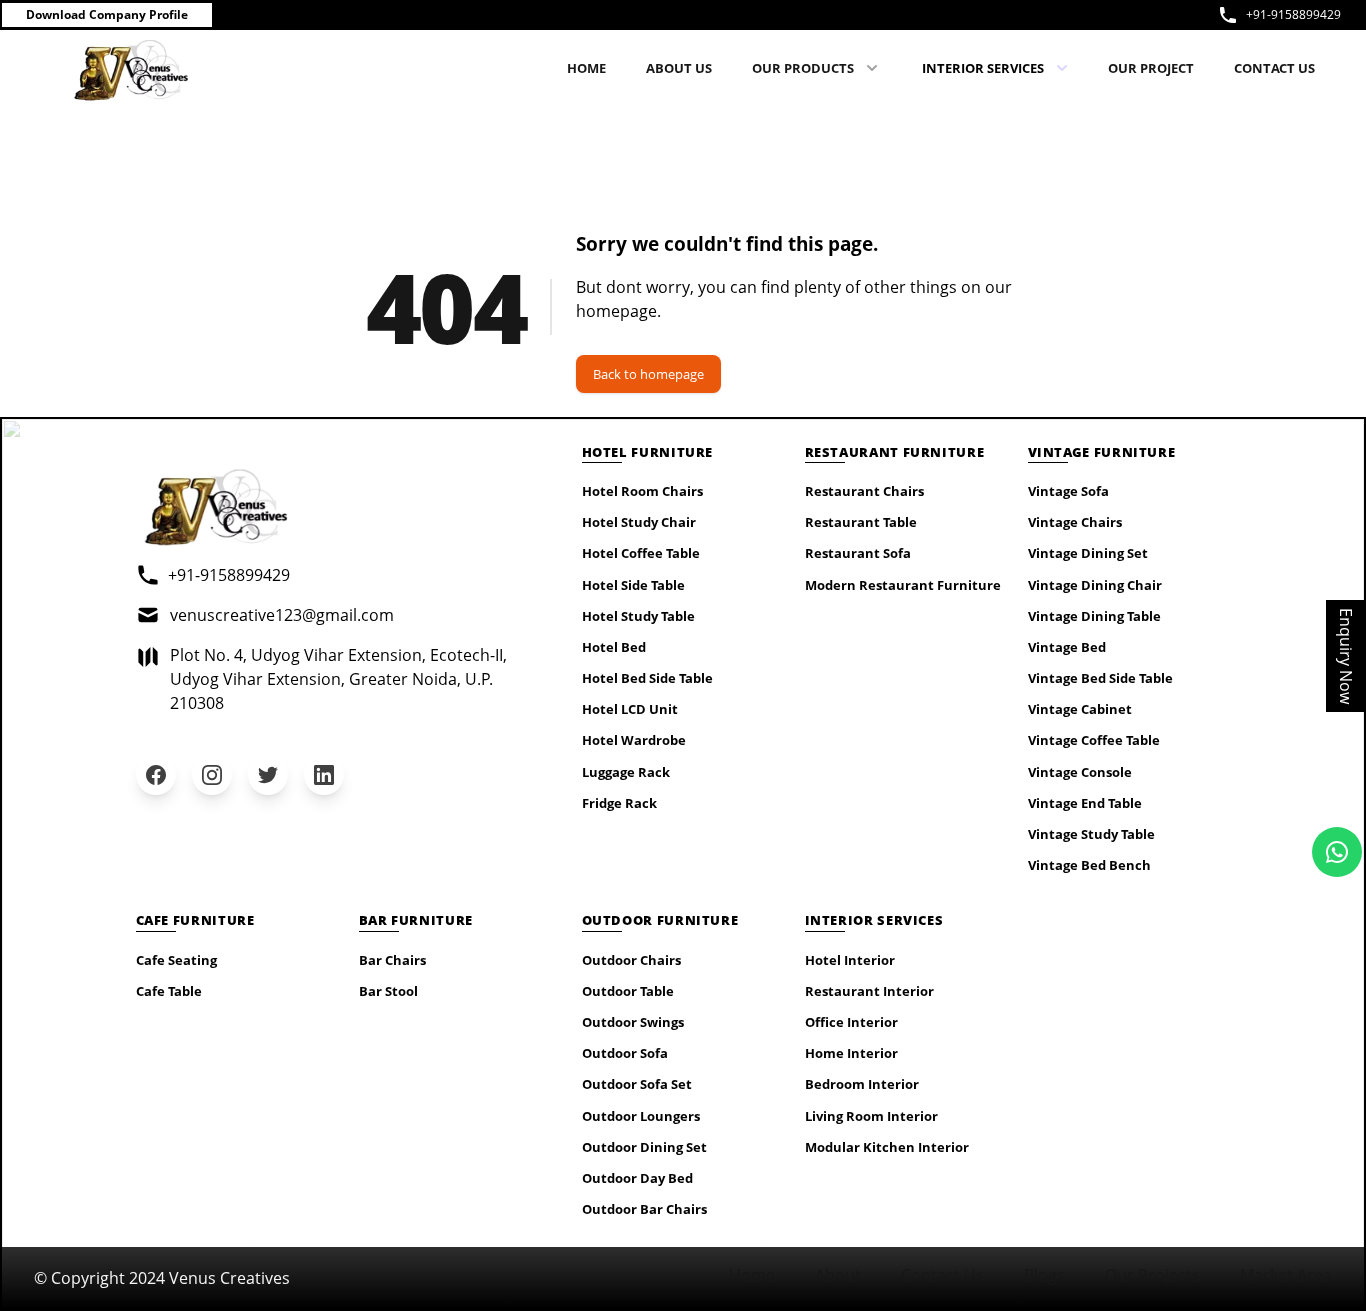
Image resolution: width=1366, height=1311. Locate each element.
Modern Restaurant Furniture (903, 585)
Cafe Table (169, 991)
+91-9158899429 (1293, 14)
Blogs (1044, 1275)
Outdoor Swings (633, 1022)
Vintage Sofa (1068, 491)
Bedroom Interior (862, 1084)
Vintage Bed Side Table (1100, 678)
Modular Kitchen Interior (887, 1147)
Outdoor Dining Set (644, 1147)
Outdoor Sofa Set (637, 1084)
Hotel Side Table (633, 585)
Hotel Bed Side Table (647, 678)
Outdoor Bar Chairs (644, 1209)
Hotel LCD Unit (630, 709)
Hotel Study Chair (639, 522)
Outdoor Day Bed (637, 1178)
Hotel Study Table (638, 616)
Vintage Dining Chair (1095, 585)
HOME (586, 68)
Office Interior (851, 1022)
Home (752, 1275)
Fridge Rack (619, 803)
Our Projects (1152, 1275)
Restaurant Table (861, 522)
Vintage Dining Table (1094, 616)
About (838, 1275)
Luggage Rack (626, 772)
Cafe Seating (176, 960)
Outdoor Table (628, 991)
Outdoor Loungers (641, 1116)
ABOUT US (679, 68)
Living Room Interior (871, 1116)
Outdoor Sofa (625, 1053)
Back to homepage (648, 374)
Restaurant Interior (869, 991)
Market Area (1286, 1275)
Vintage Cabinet (1080, 709)
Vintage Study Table (1091, 834)
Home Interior (851, 1053)
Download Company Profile (107, 14)
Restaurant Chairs (864, 491)
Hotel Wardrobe (634, 740)
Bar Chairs (392, 960)
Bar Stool (388, 991)
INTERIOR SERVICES (983, 68)
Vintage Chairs (1075, 522)
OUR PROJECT (1151, 68)
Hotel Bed (614, 647)
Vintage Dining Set (1088, 553)
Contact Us (942, 1275)
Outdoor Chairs (631, 960)
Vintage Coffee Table (1094, 740)
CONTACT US (1274, 68)
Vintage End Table (1085, 803)
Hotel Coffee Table (641, 553)
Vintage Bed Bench (1089, 865)
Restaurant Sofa (858, 553)
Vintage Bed (1067, 647)
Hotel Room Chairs (642, 491)
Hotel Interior (850, 960)
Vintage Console (1080, 772)
